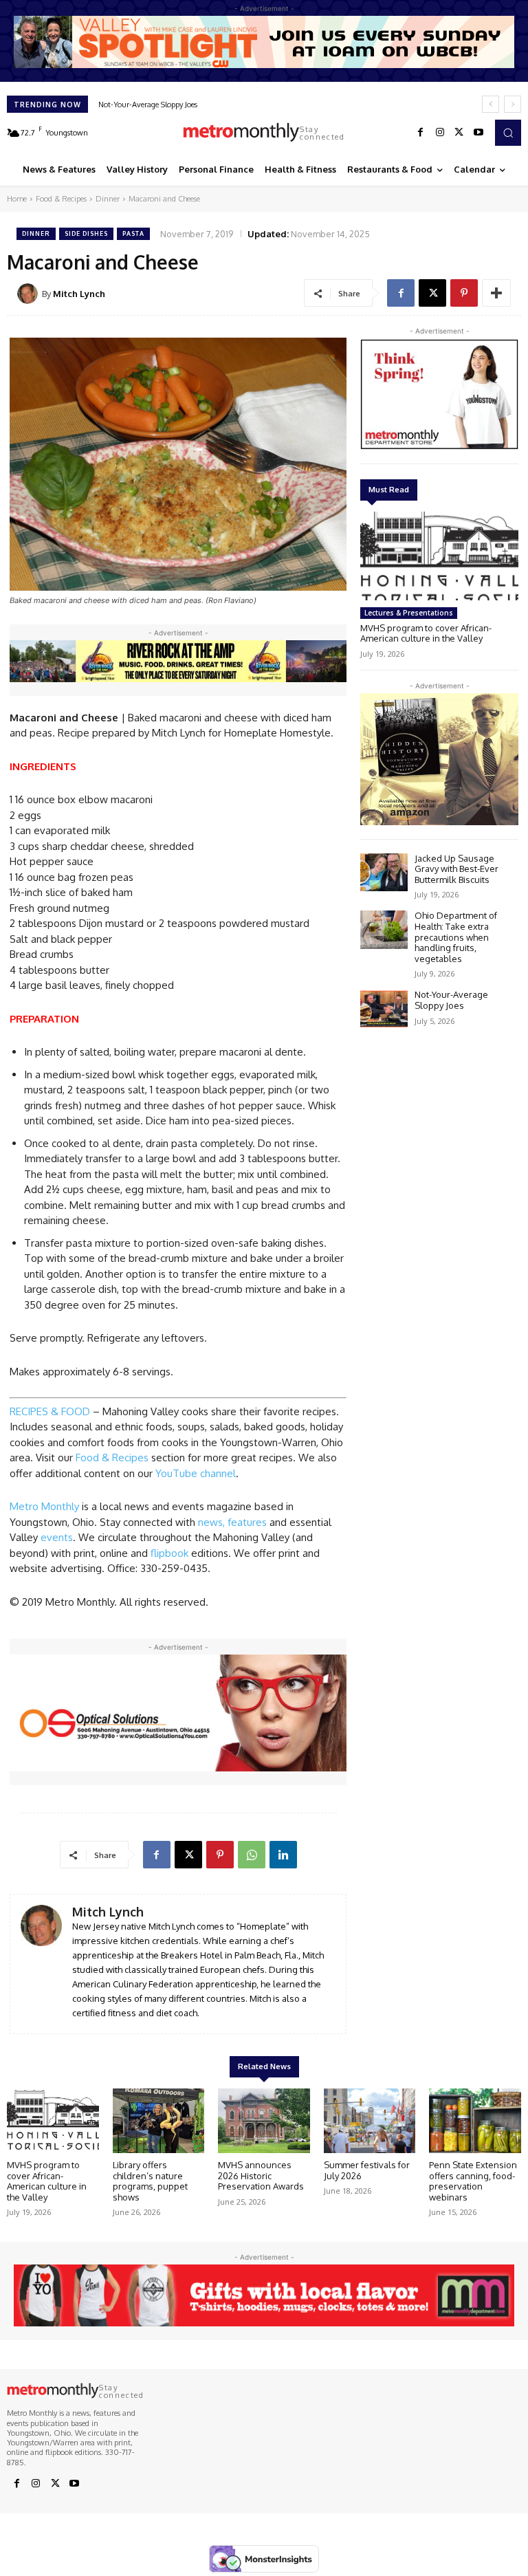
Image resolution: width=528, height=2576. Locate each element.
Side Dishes (86, 233)
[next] (513, 104)
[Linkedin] (283, 1855)
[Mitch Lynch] (30, 294)
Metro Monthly (44, 1506)
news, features (232, 1522)
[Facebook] (421, 133)
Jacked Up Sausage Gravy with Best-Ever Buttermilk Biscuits (456, 869)
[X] (459, 133)
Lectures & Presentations (409, 613)
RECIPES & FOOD (50, 1411)
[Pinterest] (464, 293)
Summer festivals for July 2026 (367, 2170)
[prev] (491, 104)
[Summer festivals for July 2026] (370, 2121)
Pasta (133, 233)
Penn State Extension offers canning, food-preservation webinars (473, 2181)
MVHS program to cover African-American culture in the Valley (426, 633)
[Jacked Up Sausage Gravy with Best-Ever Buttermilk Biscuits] (384, 872)
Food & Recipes (61, 199)
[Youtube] (478, 133)
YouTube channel (196, 1473)
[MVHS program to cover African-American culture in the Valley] (439, 556)
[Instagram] (440, 133)
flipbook (171, 1553)
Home (17, 199)
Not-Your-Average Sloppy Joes (451, 1000)
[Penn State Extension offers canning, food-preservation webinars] (475, 2121)
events (57, 1537)
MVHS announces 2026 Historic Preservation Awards (261, 2175)
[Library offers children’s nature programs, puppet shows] (159, 2121)
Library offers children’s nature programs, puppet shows (150, 2181)
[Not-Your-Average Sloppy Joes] (384, 1008)
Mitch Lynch (79, 294)
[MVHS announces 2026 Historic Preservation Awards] (264, 2121)
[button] (508, 133)
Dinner (108, 199)
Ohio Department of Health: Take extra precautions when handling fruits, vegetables (456, 937)
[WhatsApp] (252, 1855)
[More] (496, 293)
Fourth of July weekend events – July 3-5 (168, 105)
